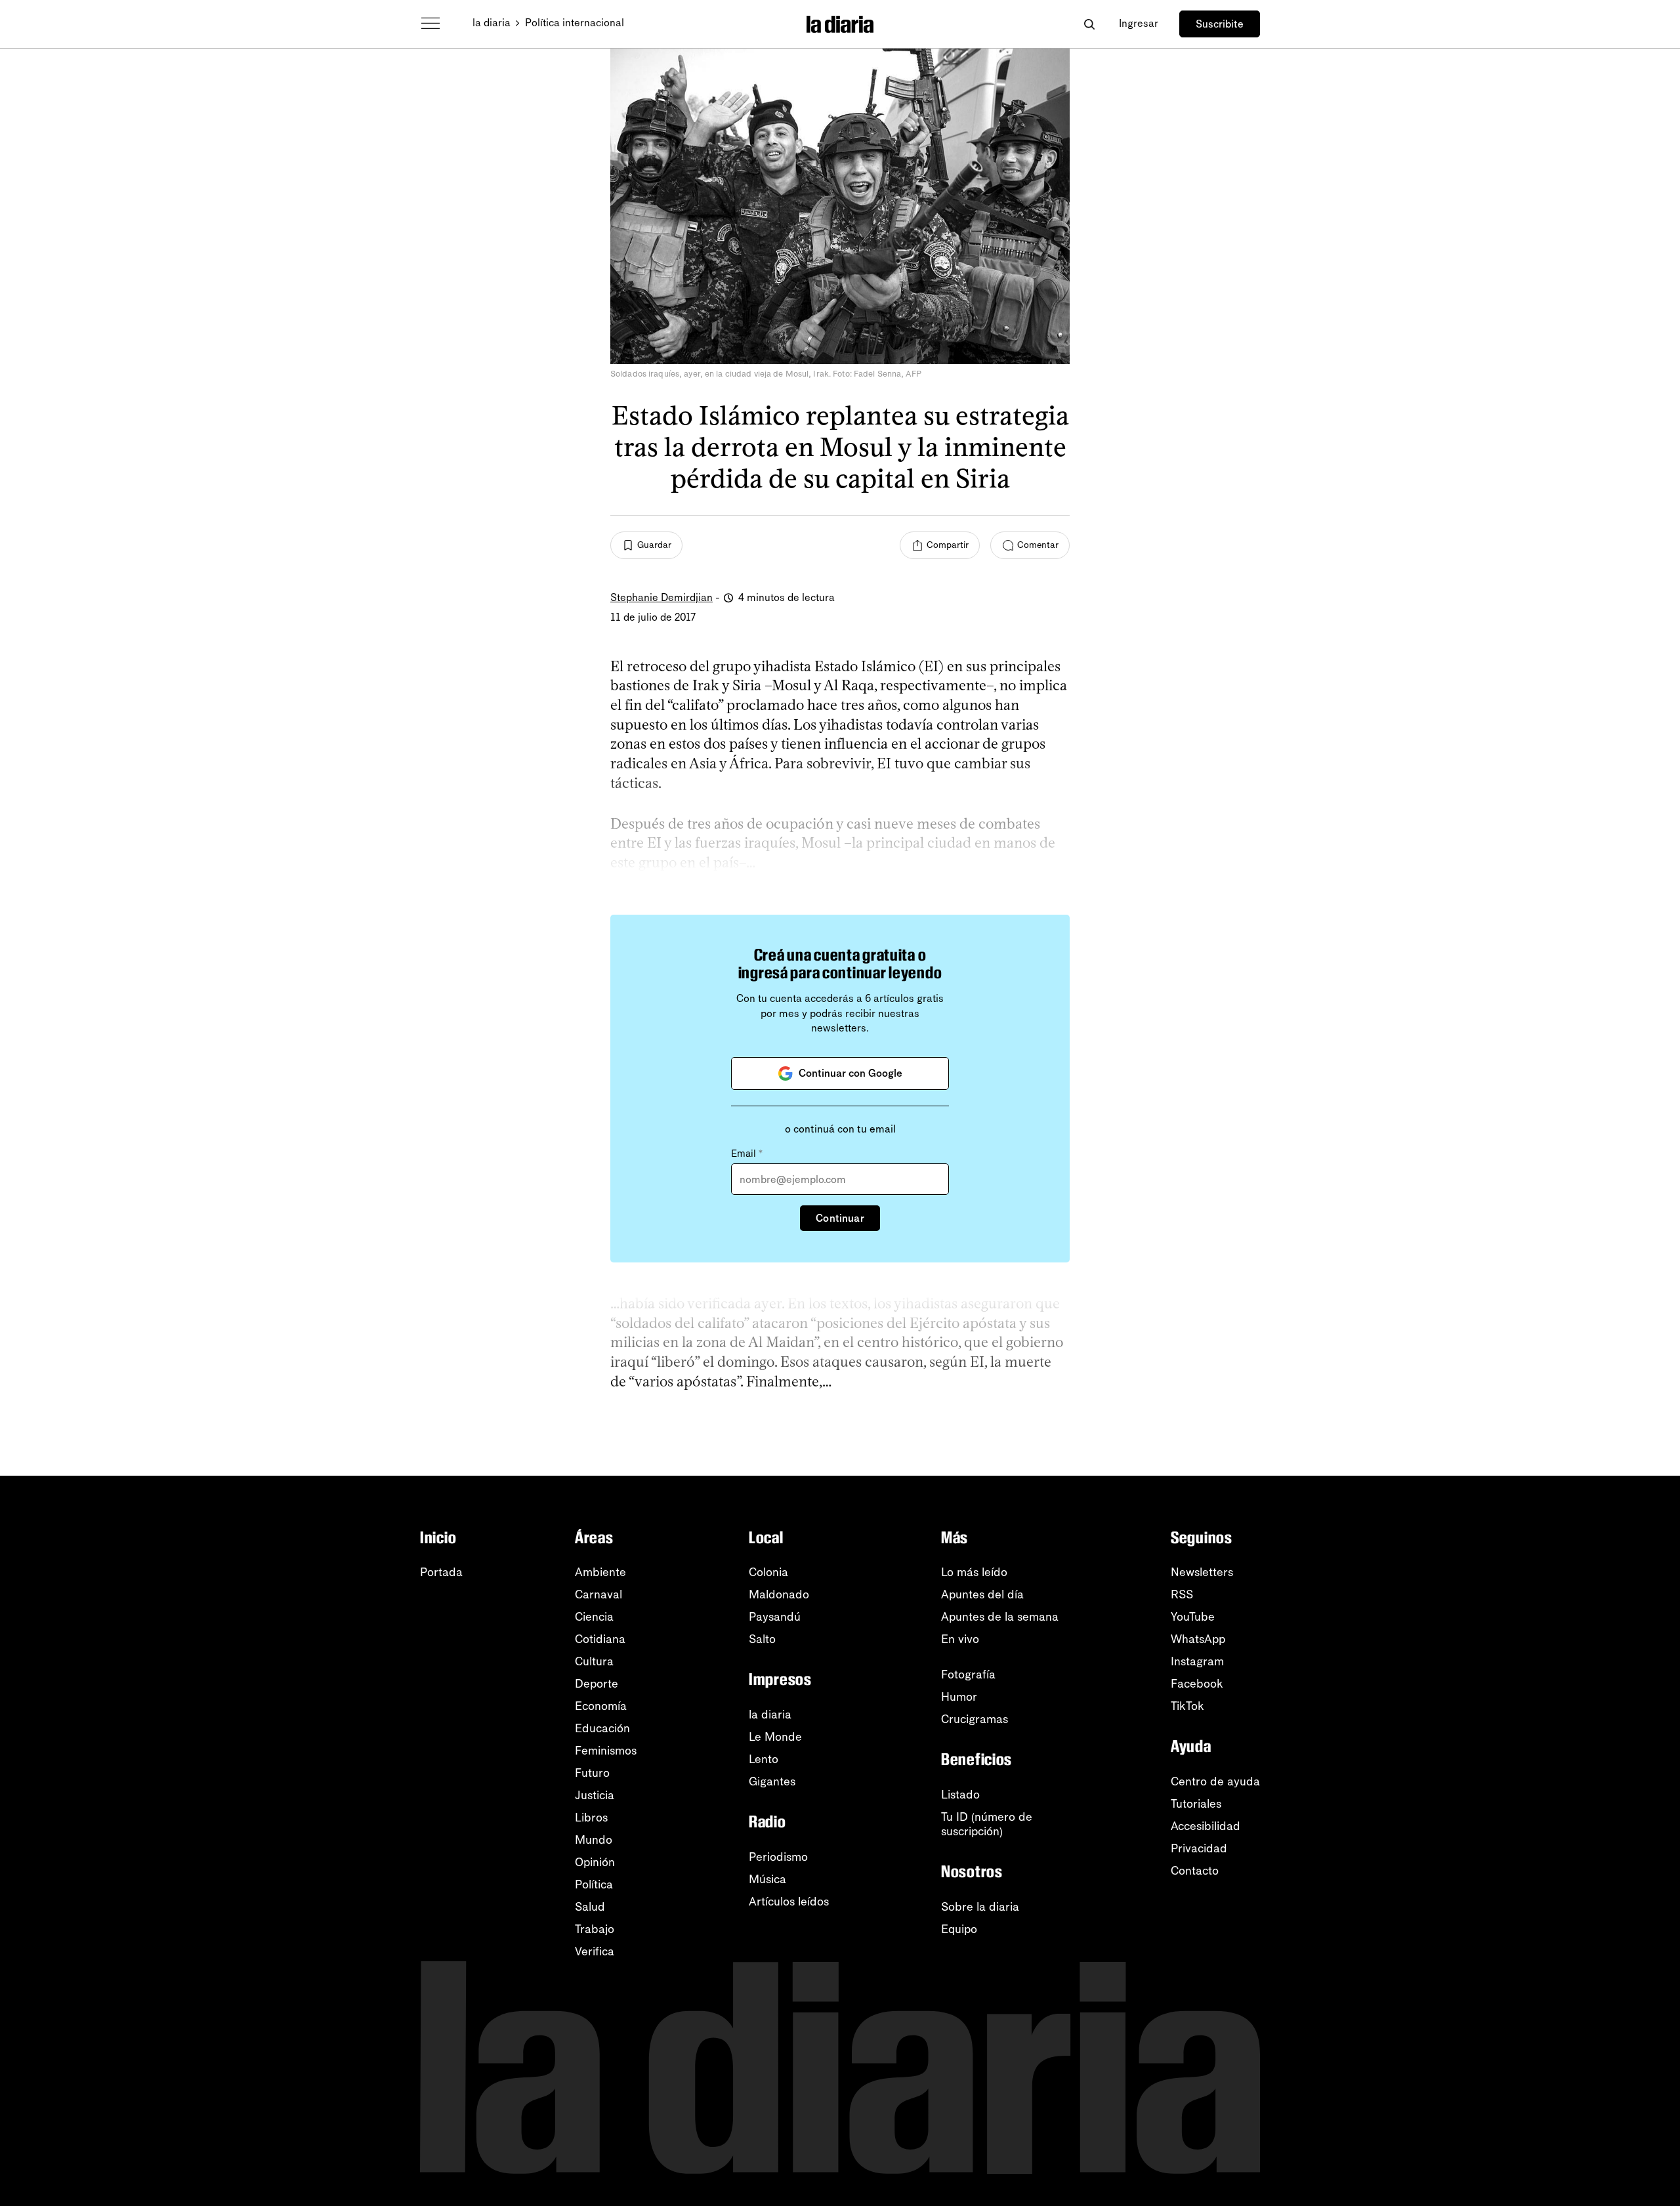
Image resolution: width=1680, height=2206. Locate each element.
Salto (762, 1639)
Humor (959, 1697)
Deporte (597, 1684)
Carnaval (598, 1594)
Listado (960, 1795)
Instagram (1197, 1661)
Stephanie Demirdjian (661, 597)
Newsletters (1202, 1572)
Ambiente (600, 1572)
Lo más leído (974, 1572)
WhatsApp (1198, 1639)
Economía (601, 1706)
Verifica (595, 1951)
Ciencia (594, 1617)
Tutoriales (1196, 1804)
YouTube (1193, 1617)
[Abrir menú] (430, 24)
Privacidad (1199, 1848)
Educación (602, 1728)
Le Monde (775, 1737)
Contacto (1195, 1871)
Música (767, 1879)
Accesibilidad (1206, 1826)
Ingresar (1139, 23)
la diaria (492, 23)
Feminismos (606, 1751)
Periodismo (778, 1857)
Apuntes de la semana (1000, 1617)
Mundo (594, 1840)
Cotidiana (600, 1639)
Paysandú (775, 1617)
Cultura (594, 1661)
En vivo (960, 1639)
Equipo (959, 1929)
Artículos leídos (789, 1902)
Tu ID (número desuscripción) (987, 1824)
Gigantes (772, 1781)
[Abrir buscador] (1089, 24)
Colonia (768, 1572)
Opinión (595, 1862)
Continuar (840, 1218)
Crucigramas (975, 1719)
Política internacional (575, 23)
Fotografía (968, 1675)
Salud (590, 1907)
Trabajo (595, 1929)
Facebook (1197, 1684)
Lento (764, 1759)
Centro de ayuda (1215, 1781)
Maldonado (779, 1594)
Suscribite (1220, 24)
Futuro (592, 1773)
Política (594, 1884)
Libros (591, 1818)
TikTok (1187, 1706)
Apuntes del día (982, 1594)
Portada (441, 1572)
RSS (1182, 1594)
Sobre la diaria (980, 1907)
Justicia (595, 1795)
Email (747, 1154)
